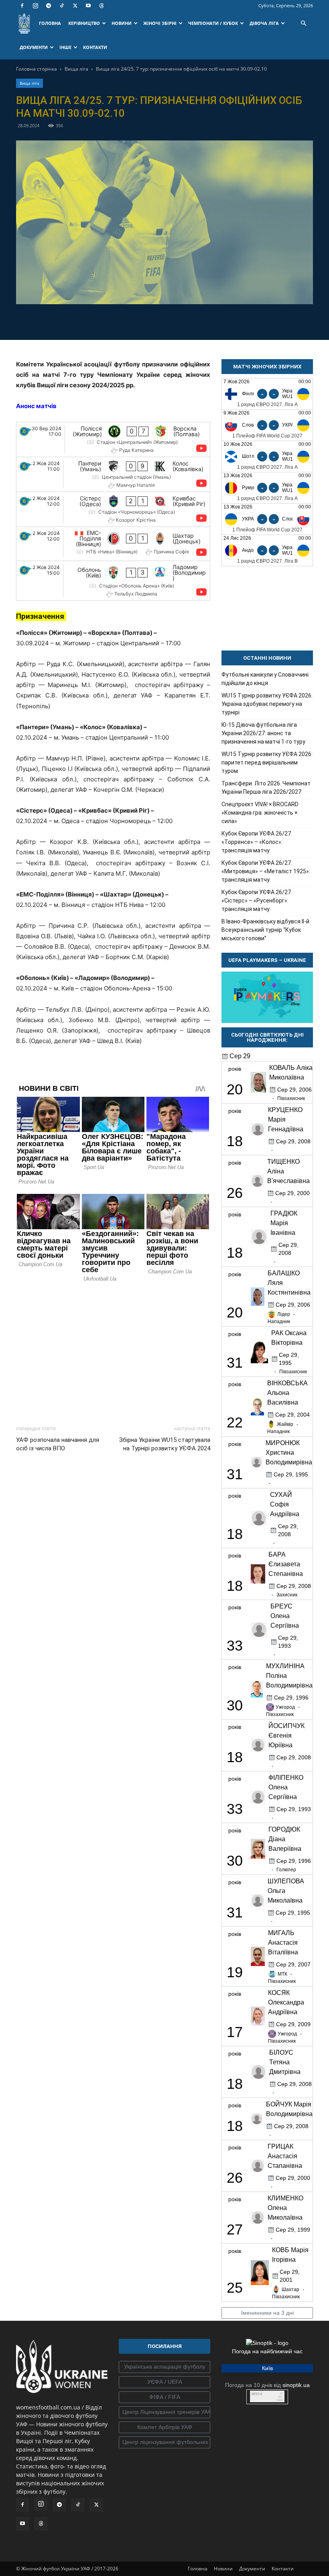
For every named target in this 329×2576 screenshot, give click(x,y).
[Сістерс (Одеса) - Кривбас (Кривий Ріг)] (113, 509)
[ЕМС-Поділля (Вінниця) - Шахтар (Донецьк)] (113, 544)
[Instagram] (35, 6)
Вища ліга (76, 69)
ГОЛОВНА (50, 23)
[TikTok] (62, 6)
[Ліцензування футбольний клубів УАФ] (164, 2442)
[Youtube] (88, 6)
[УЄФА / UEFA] (164, 2382)
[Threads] (102, 6)
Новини (223, 2569)
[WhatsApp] (192, 321)
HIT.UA (257, 2394)
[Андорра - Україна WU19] (267, 550)
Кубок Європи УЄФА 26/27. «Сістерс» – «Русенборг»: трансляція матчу (257, 901)
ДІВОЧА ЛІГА (264, 23)
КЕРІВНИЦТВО (84, 23)
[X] (75, 6)
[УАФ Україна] (164, 2367)
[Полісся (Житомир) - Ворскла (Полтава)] (113, 439)
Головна (198, 2569)
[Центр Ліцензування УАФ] (164, 2412)
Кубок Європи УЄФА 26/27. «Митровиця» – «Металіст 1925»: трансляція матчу (266, 871)
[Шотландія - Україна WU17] (267, 456)
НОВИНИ (122, 23)
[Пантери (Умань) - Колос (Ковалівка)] (113, 474)
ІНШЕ (65, 47)
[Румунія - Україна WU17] (267, 488)
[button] (303, 23)
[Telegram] (49, 6)
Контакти (283, 2569)
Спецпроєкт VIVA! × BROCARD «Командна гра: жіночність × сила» (260, 813)
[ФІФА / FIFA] (164, 2397)
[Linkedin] (211, 321)
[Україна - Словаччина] (267, 519)
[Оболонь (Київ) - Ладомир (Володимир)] (113, 581)
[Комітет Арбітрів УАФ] (164, 2428)
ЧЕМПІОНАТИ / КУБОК (213, 23)
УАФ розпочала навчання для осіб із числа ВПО (58, 1444)
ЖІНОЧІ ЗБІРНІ (160, 23)
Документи (252, 2569)
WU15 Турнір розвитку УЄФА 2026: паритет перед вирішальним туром (267, 762)
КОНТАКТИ (95, 47)
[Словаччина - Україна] (267, 425)
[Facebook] (22, 6)
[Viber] (174, 321)
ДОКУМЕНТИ (34, 47)
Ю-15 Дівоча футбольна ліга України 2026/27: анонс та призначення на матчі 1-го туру (263, 733)
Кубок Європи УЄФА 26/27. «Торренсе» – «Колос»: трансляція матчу (257, 842)
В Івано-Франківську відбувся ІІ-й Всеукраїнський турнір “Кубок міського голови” (265, 930)
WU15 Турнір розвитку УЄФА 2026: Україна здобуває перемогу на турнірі (267, 704)
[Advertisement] (113, 1352)
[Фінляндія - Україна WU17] (267, 394)
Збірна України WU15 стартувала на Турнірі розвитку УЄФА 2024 (165, 1444)
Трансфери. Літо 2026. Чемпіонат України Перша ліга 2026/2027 (266, 788)
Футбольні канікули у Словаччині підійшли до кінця (265, 679)
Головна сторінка (37, 69)
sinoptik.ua (296, 2385)
